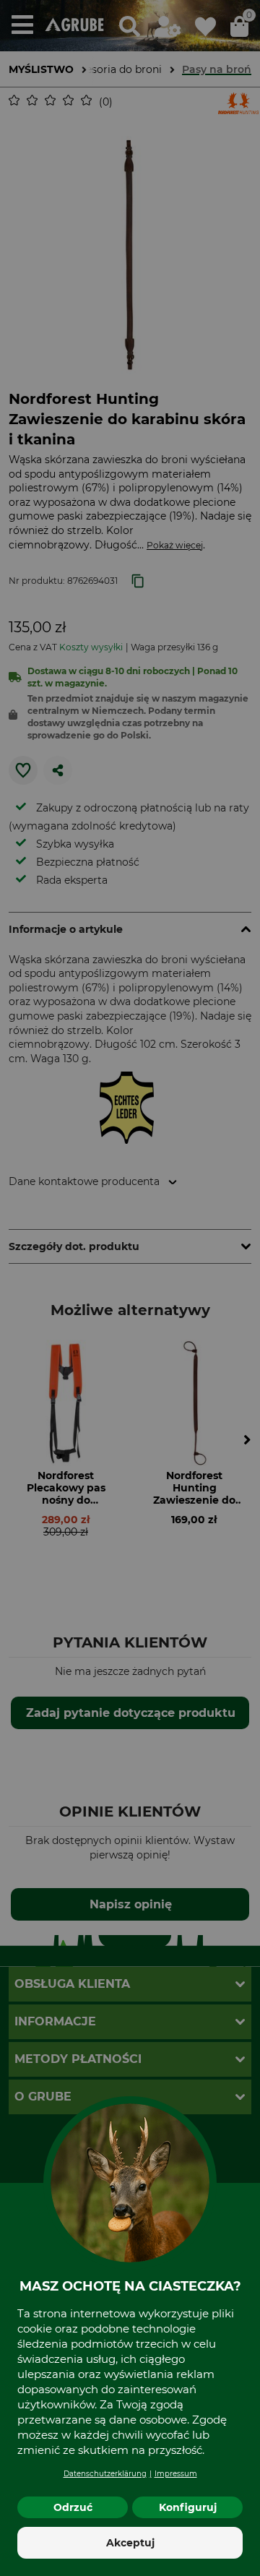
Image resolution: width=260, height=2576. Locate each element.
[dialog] (130, 1288)
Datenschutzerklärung (105, 2474)
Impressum (176, 2474)
